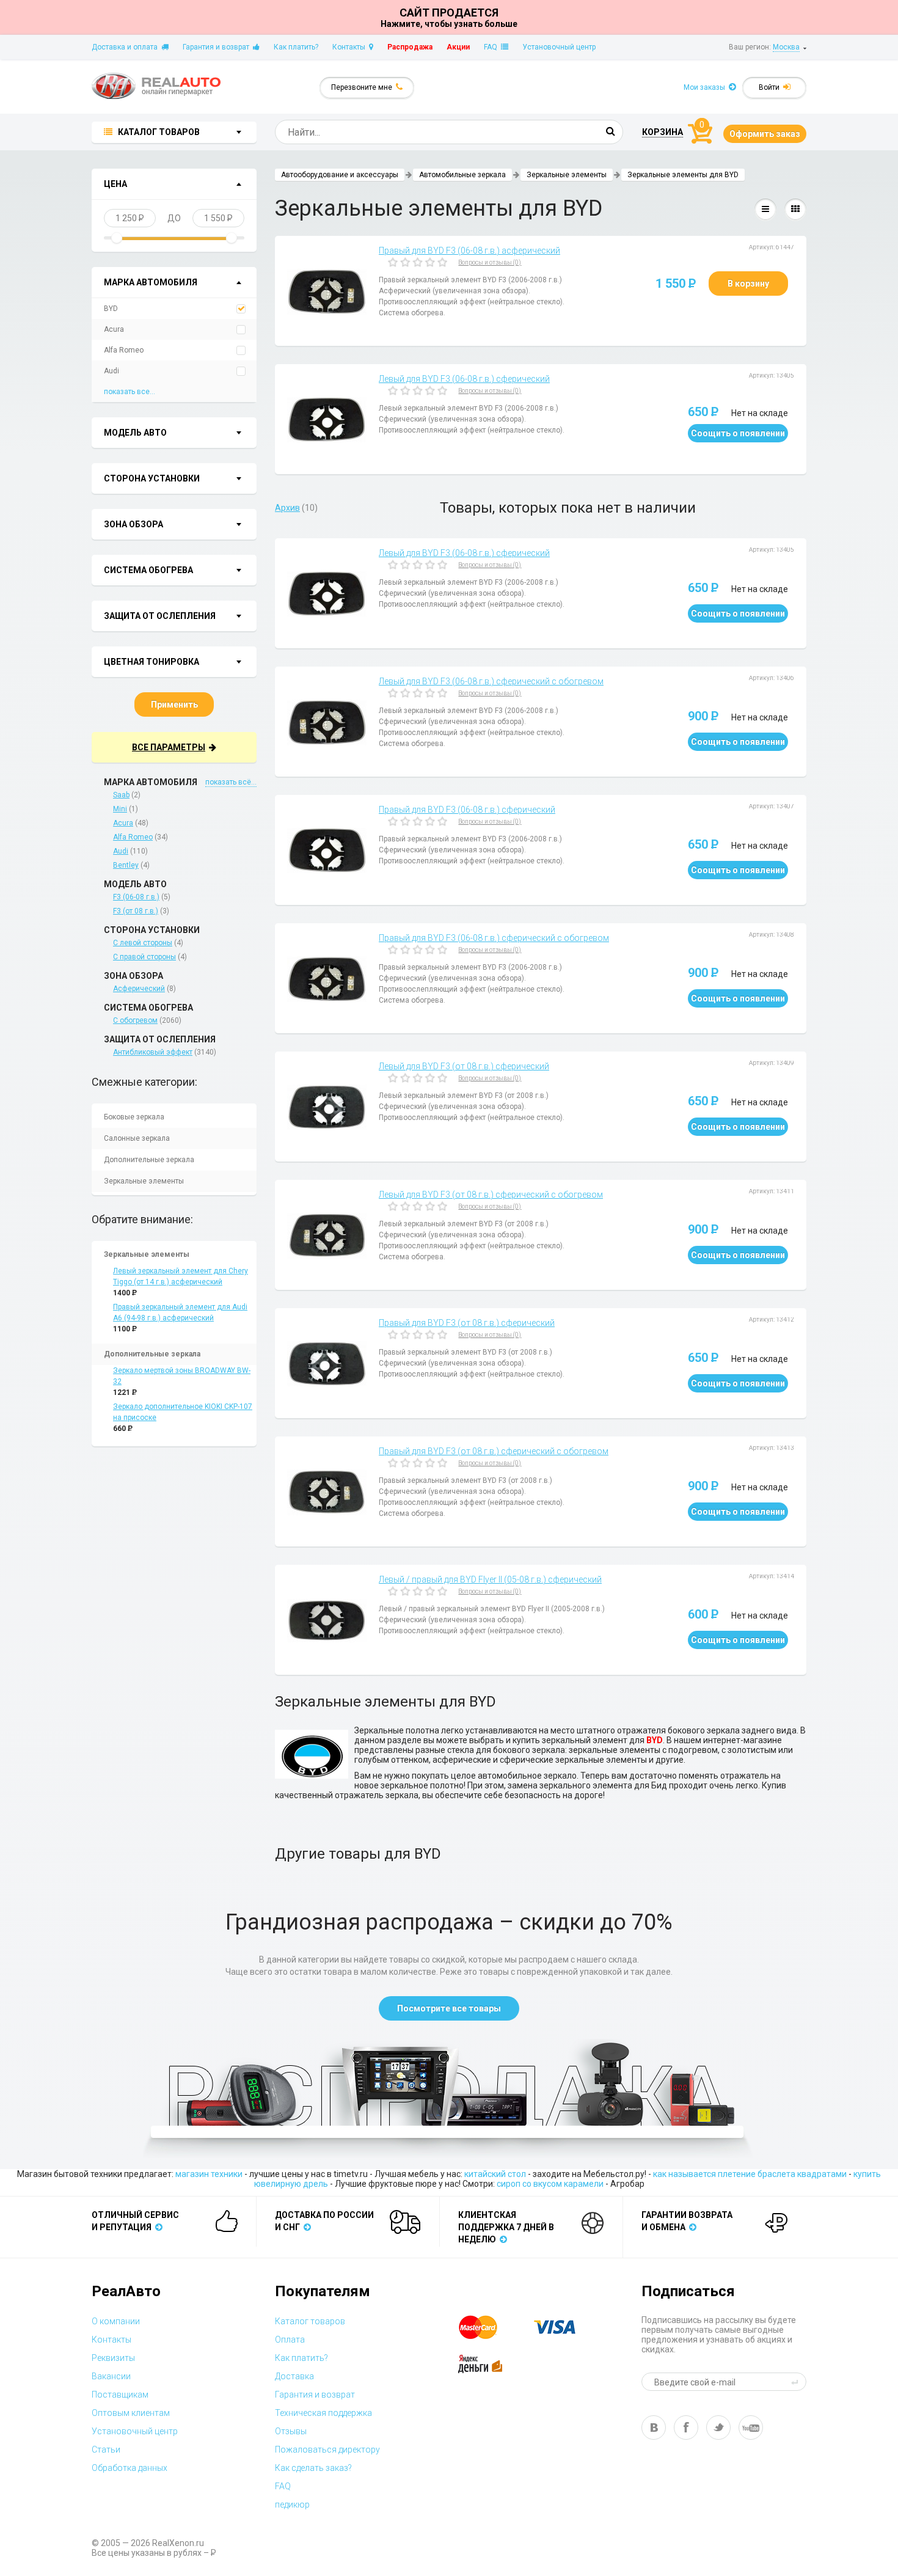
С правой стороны (144, 957)
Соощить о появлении (738, 433)
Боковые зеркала (134, 1117)
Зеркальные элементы (144, 1181)
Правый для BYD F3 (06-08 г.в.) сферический (467, 810)
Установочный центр (559, 47)
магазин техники (209, 2174)
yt (751, 2428)
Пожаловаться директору (327, 2450)
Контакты (351, 47)
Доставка (294, 2376)
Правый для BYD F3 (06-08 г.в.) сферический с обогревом (494, 938)
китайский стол (495, 2174)
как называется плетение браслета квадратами (750, 2174)
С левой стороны (143, 943)
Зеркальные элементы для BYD (683, 175)
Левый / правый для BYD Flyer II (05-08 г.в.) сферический (490, 1579)
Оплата (290, 2340)
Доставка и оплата (126, 47)
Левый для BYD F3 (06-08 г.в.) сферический (464, 379)
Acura (114, 329)
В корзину (748, 284)
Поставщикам (120, 2395)
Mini (120, 809)
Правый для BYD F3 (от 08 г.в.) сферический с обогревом (494, 1451)
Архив (287, 508)
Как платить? (296, 47)
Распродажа (410, 47)
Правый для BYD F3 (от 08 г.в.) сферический (467, 1323)
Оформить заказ (765, 134)
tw (718, 2428)
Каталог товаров (310, 2321)
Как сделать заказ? (313, 2468)
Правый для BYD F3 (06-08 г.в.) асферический (469, 251)
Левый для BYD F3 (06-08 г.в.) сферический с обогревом (491, 681)
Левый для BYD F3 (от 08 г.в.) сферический (464, 1066)
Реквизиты (113, 2358)
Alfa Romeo (124, 350)
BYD (111, 309)
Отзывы (291, 2431)
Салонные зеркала (137, 1138)
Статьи (106, 2450)
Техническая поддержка (323, 2413)
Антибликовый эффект (153, 1052)
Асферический (139, 989)
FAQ (492, 47)
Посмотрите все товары (449, 2008)
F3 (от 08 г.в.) (136, 911)
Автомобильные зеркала (462, 175)
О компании (116, 2321)
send (797, 2382)
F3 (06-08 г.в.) (136, 897)
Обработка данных (130, 2468)
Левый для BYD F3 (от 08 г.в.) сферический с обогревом (491, 1195)
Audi (111, 371)
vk (654, 2428)
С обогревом (135, 1020)
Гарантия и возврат (218, 47)
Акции (458, 47)
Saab (121, 795)
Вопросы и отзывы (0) (490, 262)
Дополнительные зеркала (149, 1160)
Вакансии (111, 2376)
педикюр (292, 2505)
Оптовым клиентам (131, 2413)
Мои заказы (706, 87)
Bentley (126, 865)
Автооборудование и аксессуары (340, 175)
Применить (174, 704)
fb (686, 2428)
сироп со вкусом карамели (550, 2184)
